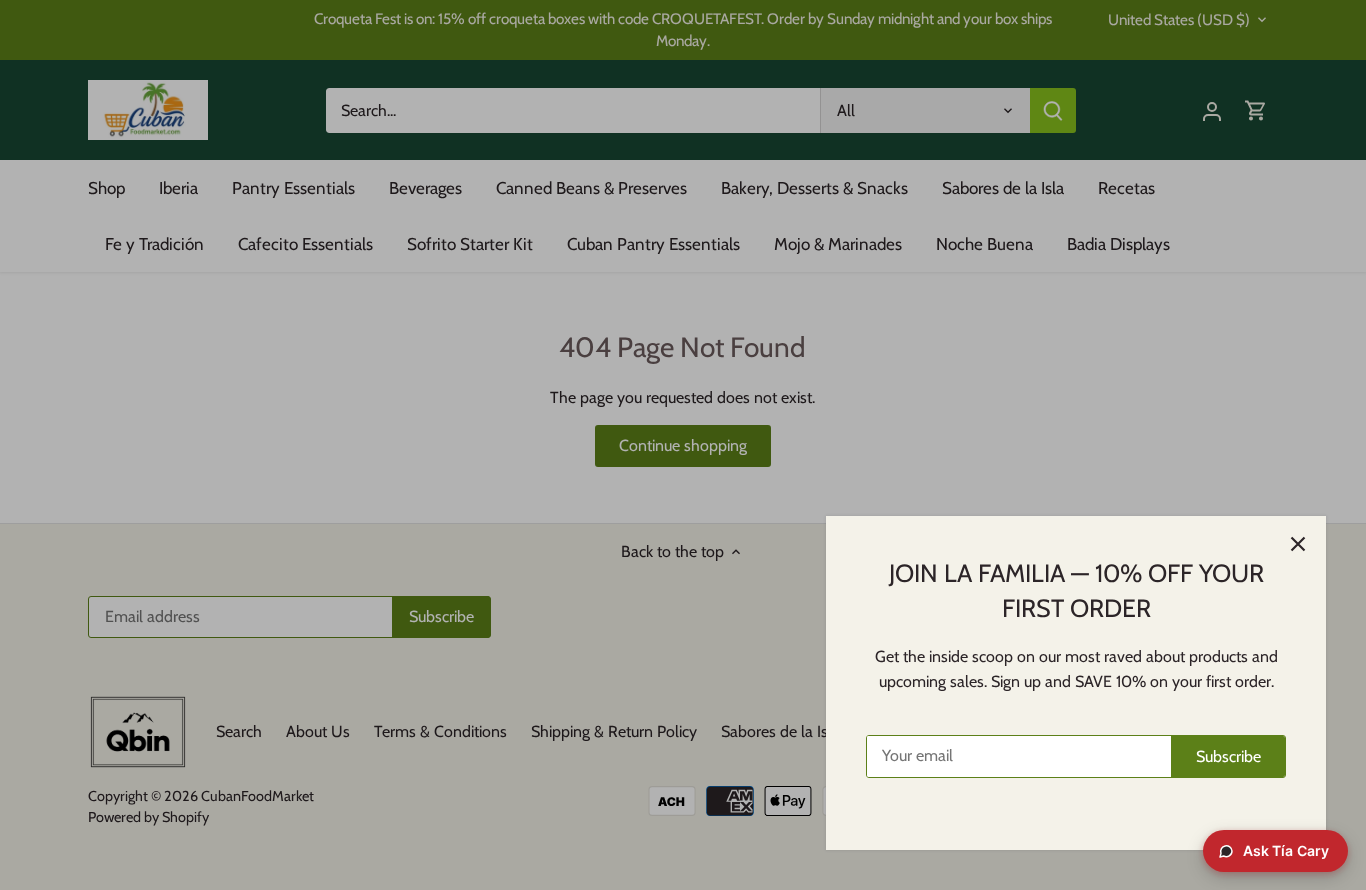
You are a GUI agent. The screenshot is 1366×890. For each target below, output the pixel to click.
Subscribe (1228, 756)
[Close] (1298, 544)
